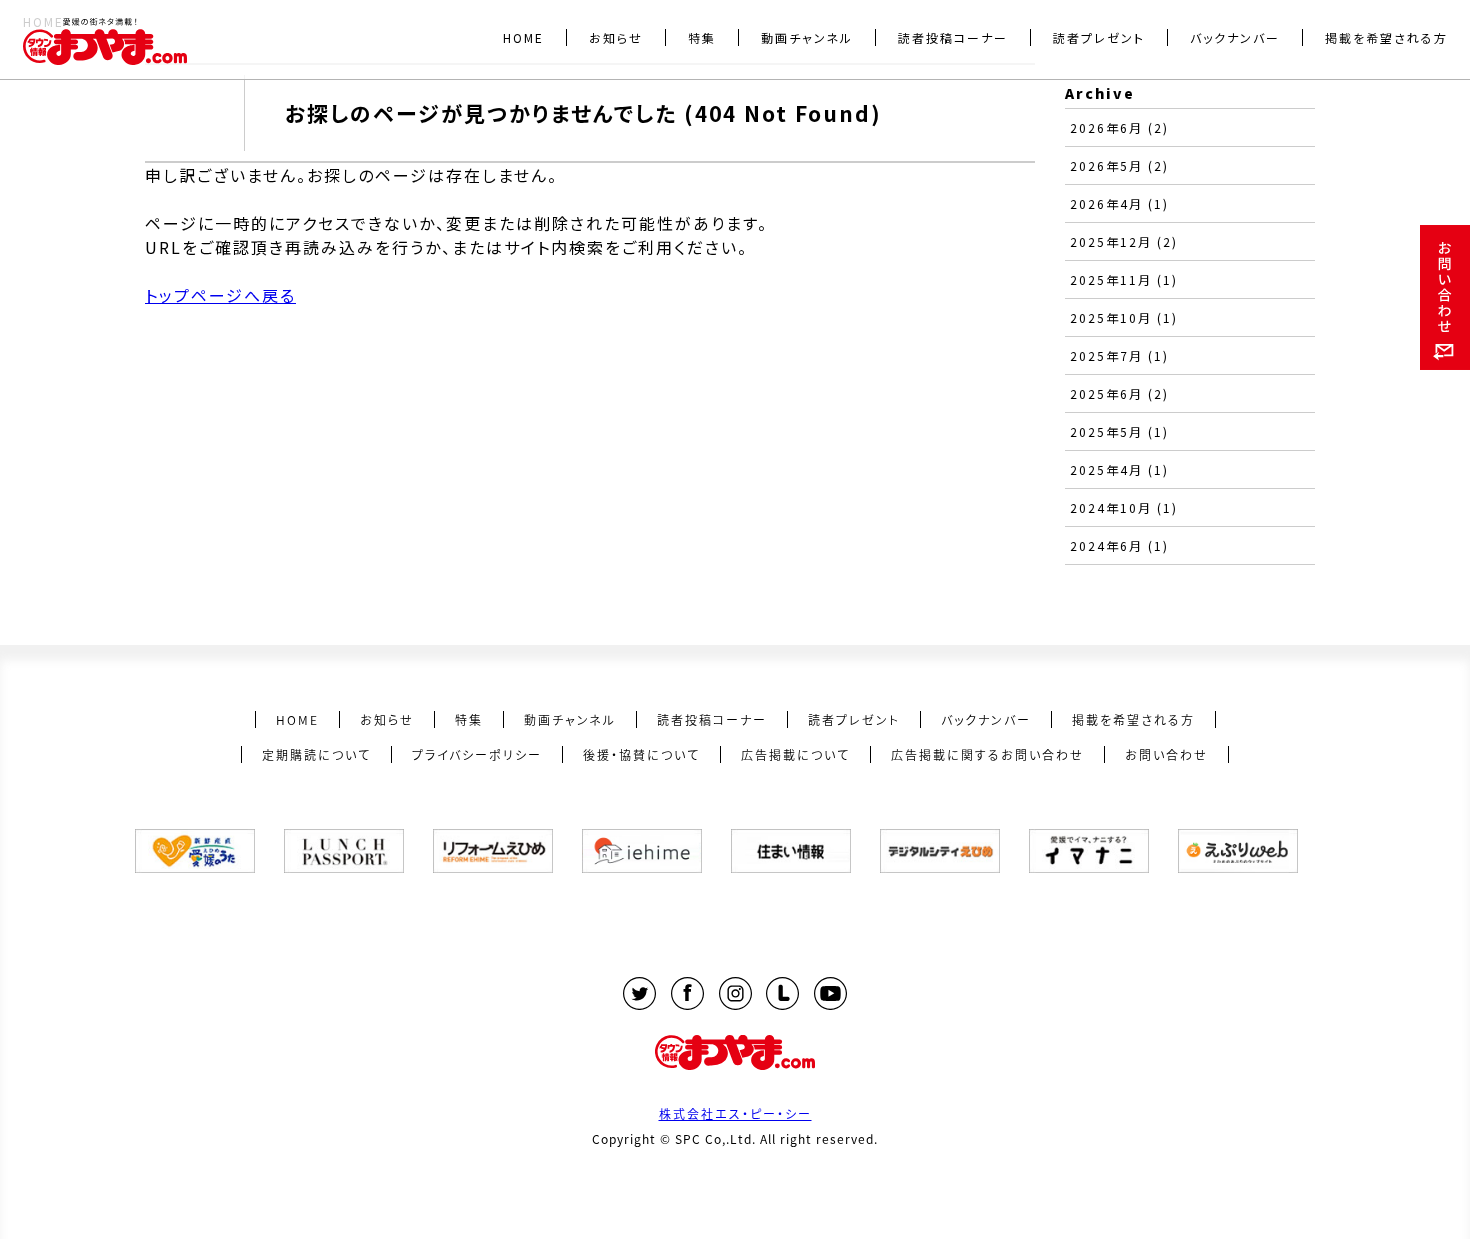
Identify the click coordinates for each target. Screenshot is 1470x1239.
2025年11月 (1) (1124, 279)
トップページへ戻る (220, 295)
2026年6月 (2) (1119, 127)
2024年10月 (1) (1124, 507)
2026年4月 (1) (1119, 203)
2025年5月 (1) (1119, 431)
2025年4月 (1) (1119, 469)
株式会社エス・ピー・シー (735, 1113)
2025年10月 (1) (1124, 317)
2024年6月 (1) (1119, 545)
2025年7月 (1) (1119, 355)
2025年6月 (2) (1119, 393)
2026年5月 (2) (1119, 165)
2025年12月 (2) (1124, 241)
